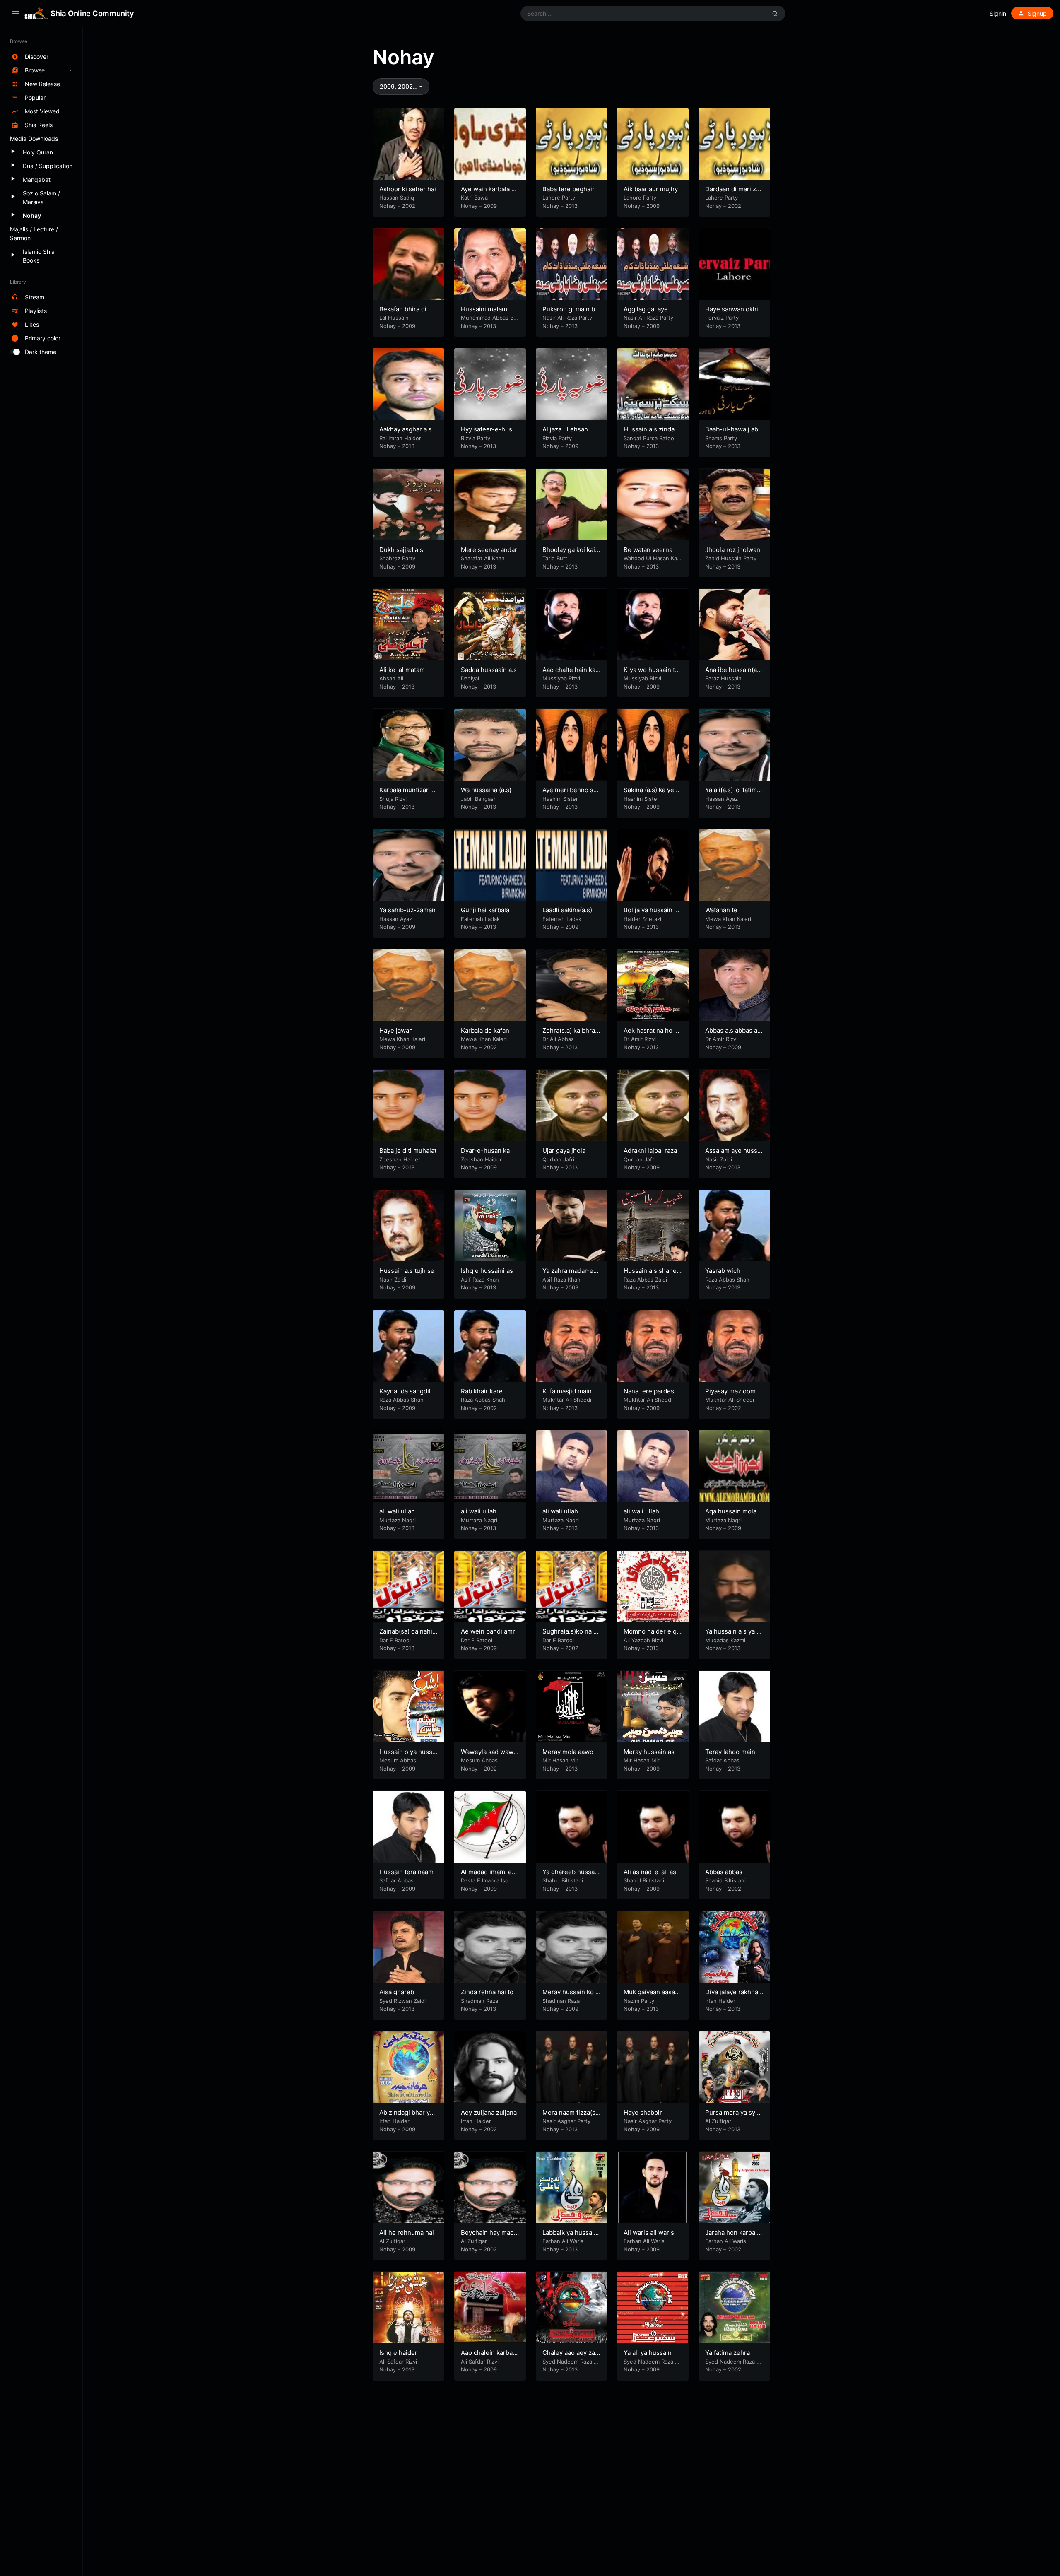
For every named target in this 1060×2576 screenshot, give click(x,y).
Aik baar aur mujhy (651, 189)
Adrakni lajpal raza (650, 1151)
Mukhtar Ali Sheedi (567, 1400)
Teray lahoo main (730, 1752)
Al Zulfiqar (718, 2121)
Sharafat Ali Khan (483, 558)
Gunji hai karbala (485, 910)
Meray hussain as (649, 1752)
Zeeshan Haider (400, 1159)
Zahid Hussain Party (731, 558)
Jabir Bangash (479, 799)
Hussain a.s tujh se (407, 1271)
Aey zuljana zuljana (489, 2112)
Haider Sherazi (642, 919)
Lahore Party (559, 198)
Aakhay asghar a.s (406, 429)
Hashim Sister (560, 799)
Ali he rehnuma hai (407, 2233)
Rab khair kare (482, 1391)
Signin (998, 13)
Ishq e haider (398, 2353)
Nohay (388, 206)
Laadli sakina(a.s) (567, 910)
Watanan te (721, 910)
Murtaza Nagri (397, 1520)
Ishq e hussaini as (487, 1271)
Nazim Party (639, 2001)
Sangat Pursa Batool (649, 438)
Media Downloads (34, 139)
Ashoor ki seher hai (408, 189)
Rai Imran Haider (400, 438)
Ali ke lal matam (402, 670)
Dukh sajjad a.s (401, 550)
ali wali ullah (397, 1511)
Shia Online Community (92, 13)
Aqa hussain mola (731, 1511)
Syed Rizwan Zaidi (402, 2001)
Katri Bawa (474, 198)
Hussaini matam (484, 309)
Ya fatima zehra (728, 2353)
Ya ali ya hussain (648, 2353)
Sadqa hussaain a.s (489, 670)
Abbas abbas (724, 1872)
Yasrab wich (723, 1271)
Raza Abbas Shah (727, 1280)
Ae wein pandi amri (489, 1631)
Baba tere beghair (569, 189)
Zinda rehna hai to (487, 1992)
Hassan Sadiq (397, 198)
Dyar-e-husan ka (485, 1151)
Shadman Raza (479, 2001)
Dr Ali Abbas (558, 1039)
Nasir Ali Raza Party (567, 318)
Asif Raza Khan (480, 1280)
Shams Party (721, 438)
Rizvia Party (476, 438)
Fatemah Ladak (480, 919)
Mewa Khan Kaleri (728, 919)
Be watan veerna (648, 550)
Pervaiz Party (722, 318)
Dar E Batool (395, 1640)
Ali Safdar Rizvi (398, 2362)
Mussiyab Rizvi (561, 678)
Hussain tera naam (406, 1872)
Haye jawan (396, 1030)
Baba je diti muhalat (408, 1151)
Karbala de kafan (485, 1030)
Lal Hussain (394, 318)
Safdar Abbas (722, 1760)
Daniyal (470, 678)
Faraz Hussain (723, 678)
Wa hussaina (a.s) (486, 790)
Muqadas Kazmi (725, 1640)
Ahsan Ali (391, 678)
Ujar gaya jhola (564, 1151)
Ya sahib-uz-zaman (407, 910)
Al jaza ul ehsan (565, 429)
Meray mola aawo (568, 1752)
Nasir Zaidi (719, 1159)
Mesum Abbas (398, 1760)
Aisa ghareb (397, 1992)
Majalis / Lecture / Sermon (34, 234)
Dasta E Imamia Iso (485, 1880)
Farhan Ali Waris (563, 2241)
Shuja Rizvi (393, 799)
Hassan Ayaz (722, 799)
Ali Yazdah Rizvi (643, 1640)
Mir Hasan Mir (560, 1760)
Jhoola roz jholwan (733, 550)
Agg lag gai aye (646, 309)
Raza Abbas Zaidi (645, 1280)
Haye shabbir (643, 2112)
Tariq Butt (555, 558)
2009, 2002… (399, 86)
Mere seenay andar (489, 550)
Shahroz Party (397, 558)
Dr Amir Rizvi (640, 1039)
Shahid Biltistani (563, 1880)
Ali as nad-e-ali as (650, 1872)
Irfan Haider (720, 2001)
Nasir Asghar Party (566, 2121)
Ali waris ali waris (649, 2233)
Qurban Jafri (558, 1159)
